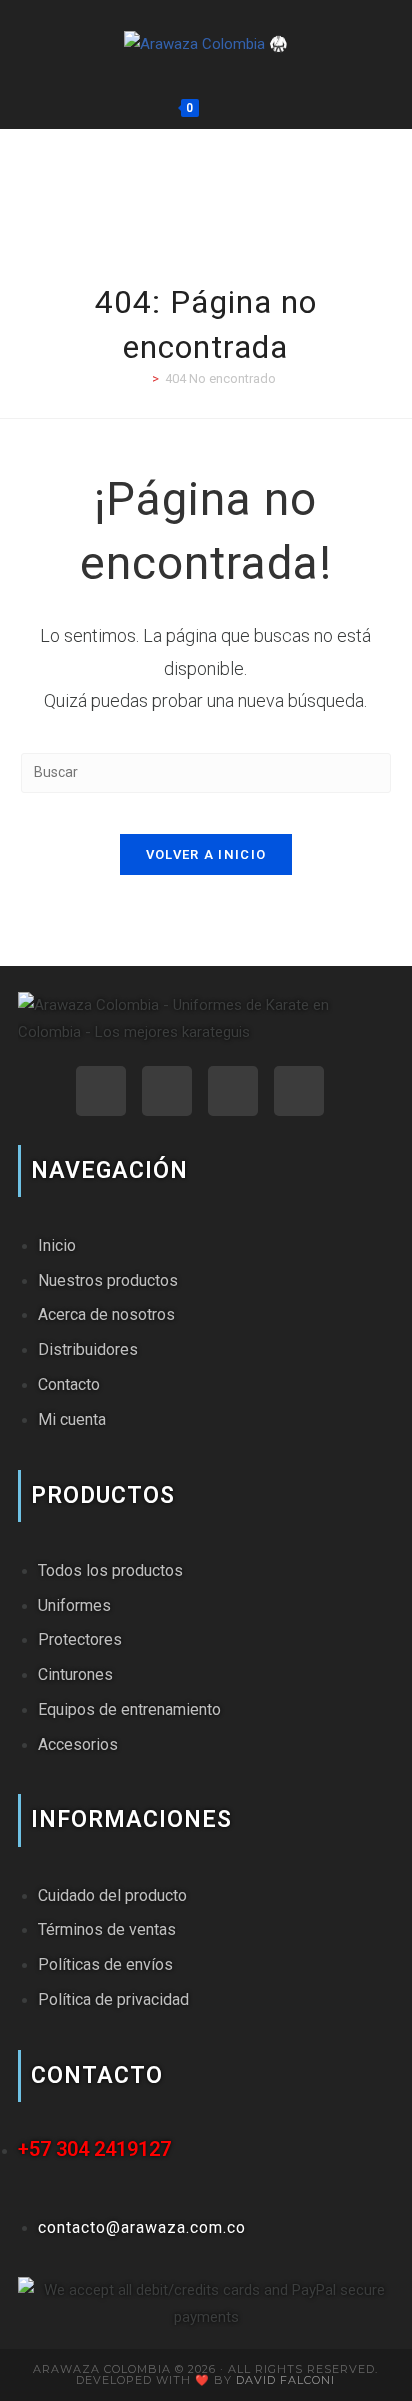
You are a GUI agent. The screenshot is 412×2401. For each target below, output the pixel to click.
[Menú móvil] (252, 108)
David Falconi (285, 2380)
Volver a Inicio (206, 854)
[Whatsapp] (101, 1091)
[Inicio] (141, 378)
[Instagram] (167, 1091)
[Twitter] (299, 1091)
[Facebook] (233, 1091)
